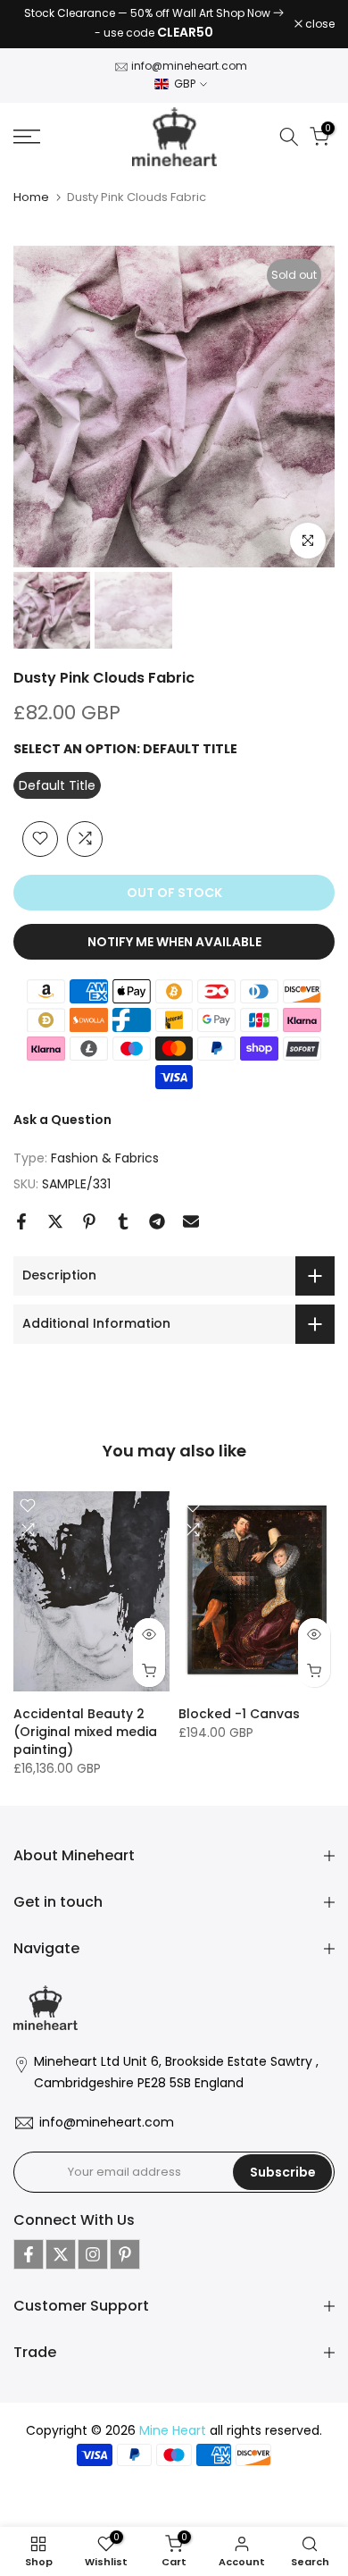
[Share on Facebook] (21, 1221)
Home (31, 197)
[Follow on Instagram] (93, 2254)
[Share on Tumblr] (123, 1221)
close (319, 24)
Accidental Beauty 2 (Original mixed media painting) (85, 1732)
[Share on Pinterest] (89, 1221)
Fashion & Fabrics (105, 1159)
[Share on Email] (191, 1221)
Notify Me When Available (174, 942)
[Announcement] (154, 24)
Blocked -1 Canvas (239, 1714)
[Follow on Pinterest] (125, 2254)
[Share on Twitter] (55, 1221)
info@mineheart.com (189, 66)
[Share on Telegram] (157, 1221)
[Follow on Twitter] (61, 2254)
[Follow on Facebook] (29, 2254)
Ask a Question (62, 1120)
